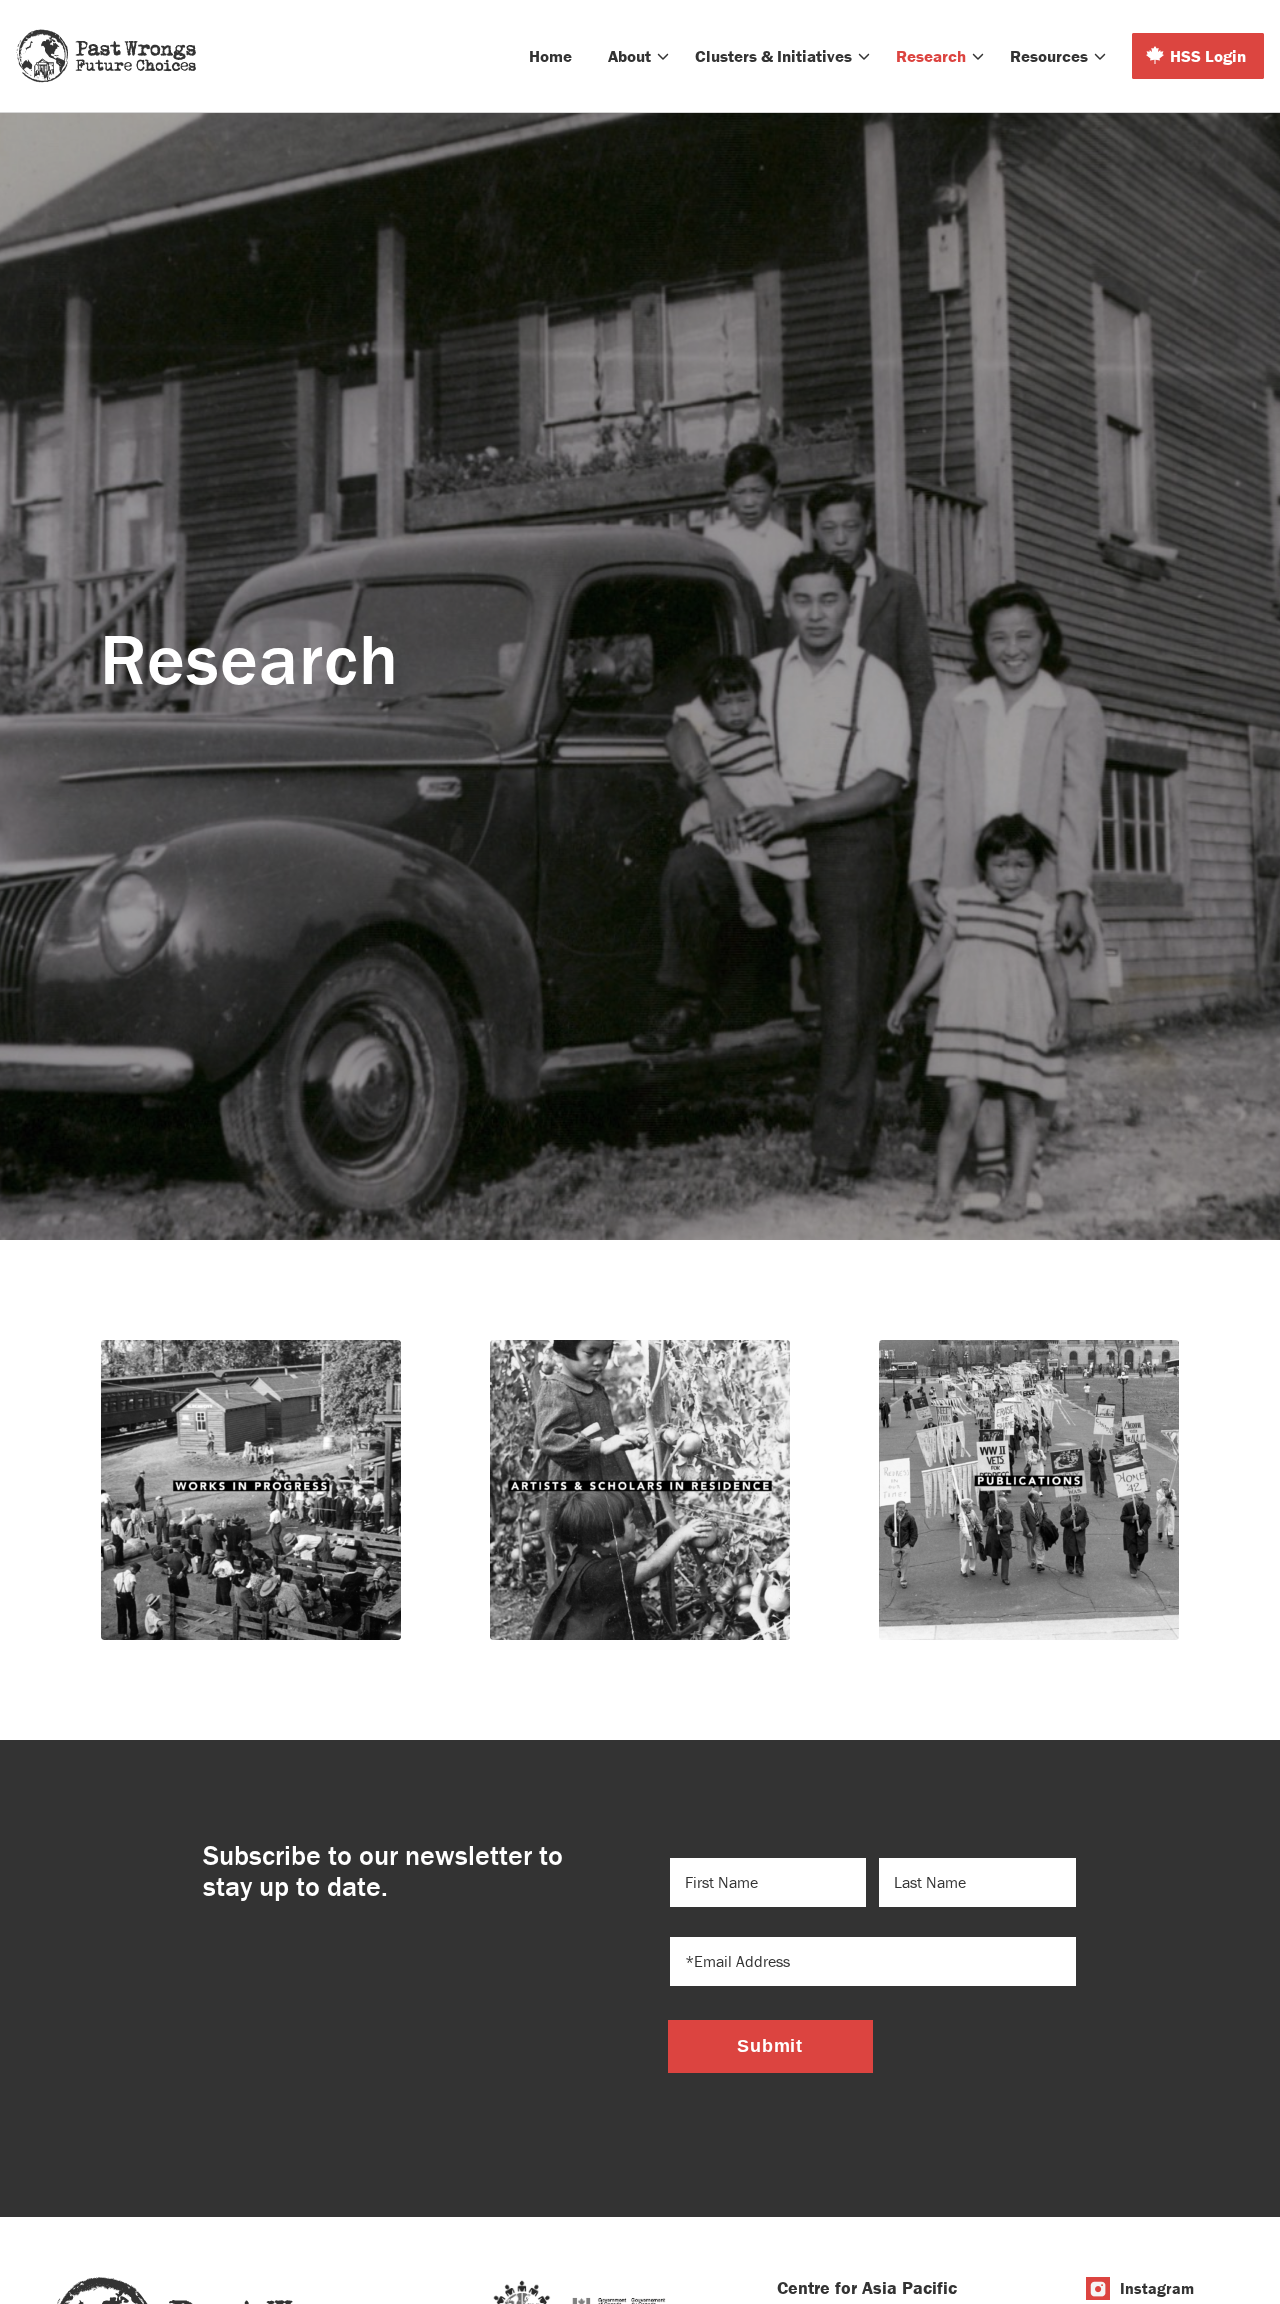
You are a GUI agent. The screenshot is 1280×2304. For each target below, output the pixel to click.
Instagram (1157, 2288)
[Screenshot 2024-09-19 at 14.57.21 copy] (640, 1490)
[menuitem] (550, 56)
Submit (770, 2046)
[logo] (106, 56)
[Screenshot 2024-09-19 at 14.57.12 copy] (251, 1490)
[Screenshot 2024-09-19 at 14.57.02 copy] (1029, 1490)
